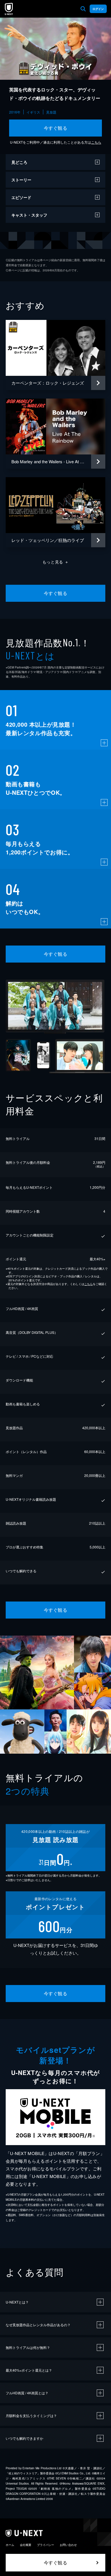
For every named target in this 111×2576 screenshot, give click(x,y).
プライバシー (46, 2545)
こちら (96, 142)
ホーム (10, 2545)
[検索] (83, 9)
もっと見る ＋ (56, 562)
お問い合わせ (68, 2545)
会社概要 (26, 2545)
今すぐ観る (55, 128)
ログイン (98, 9)
